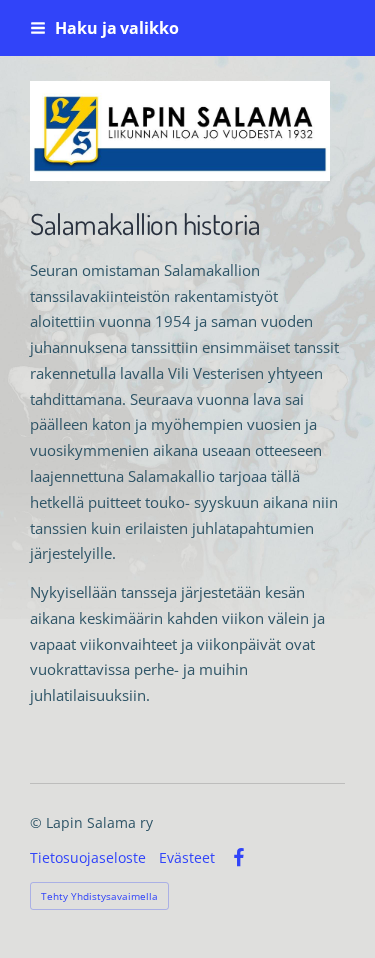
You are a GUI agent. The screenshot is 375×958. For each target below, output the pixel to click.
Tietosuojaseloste (88, 858)
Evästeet (187, 858)
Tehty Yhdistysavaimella (99, 896)
